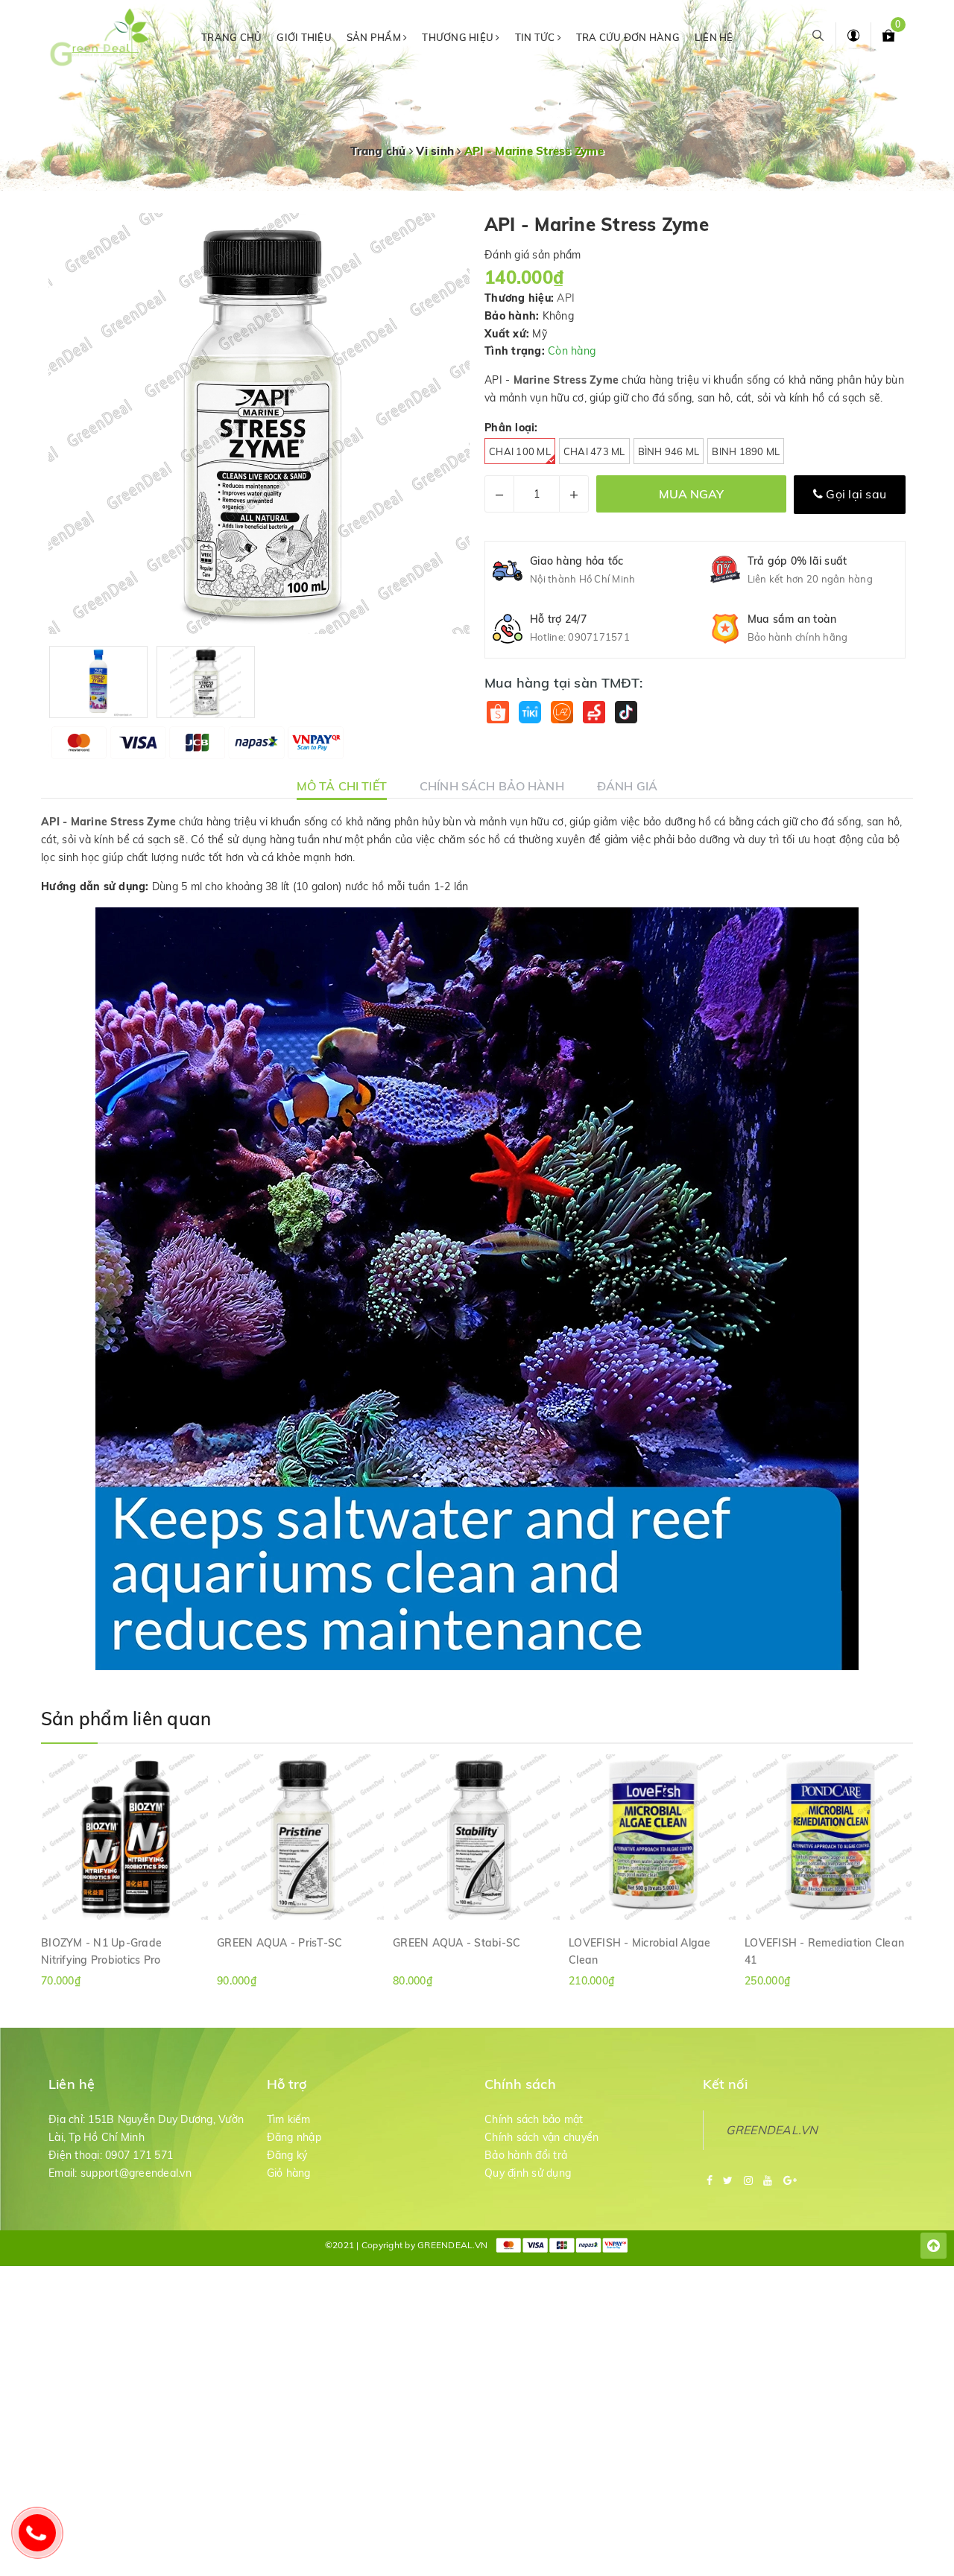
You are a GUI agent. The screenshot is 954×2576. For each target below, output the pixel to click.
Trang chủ (231, 37)
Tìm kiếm (289, 2119)
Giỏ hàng (289, 2173)
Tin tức (536, 37)
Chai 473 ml (594, 451)
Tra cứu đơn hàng (628, 37)
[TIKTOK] (626, 713)
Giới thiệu (304, 37)
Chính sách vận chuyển (541, 2137)
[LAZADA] (562, 713)
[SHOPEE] (497, 713)
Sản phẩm (375, 37)
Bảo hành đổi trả (526, 2155)
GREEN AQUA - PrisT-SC (279, 1943)
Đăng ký (287, 2155)
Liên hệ (714, 37)
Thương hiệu (459, 37)
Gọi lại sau (855, 494)
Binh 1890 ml (746, 451)
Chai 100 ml (520, 451)
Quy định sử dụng (528, 2173)
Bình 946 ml (669, 451)
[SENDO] (594, 713)
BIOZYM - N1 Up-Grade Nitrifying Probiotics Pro (101, 1951)
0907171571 (599, 637)
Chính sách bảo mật (534, 2119)
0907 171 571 (139, 2155)
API (566, 298)
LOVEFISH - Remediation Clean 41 (824, 1951)
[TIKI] (530, 713)
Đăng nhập (294, 2137)
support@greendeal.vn (136, 2173)
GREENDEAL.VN (772, 2130)
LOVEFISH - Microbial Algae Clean (640, 1951)
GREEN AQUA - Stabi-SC (457, 1943)
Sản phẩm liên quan (126, 1719)
